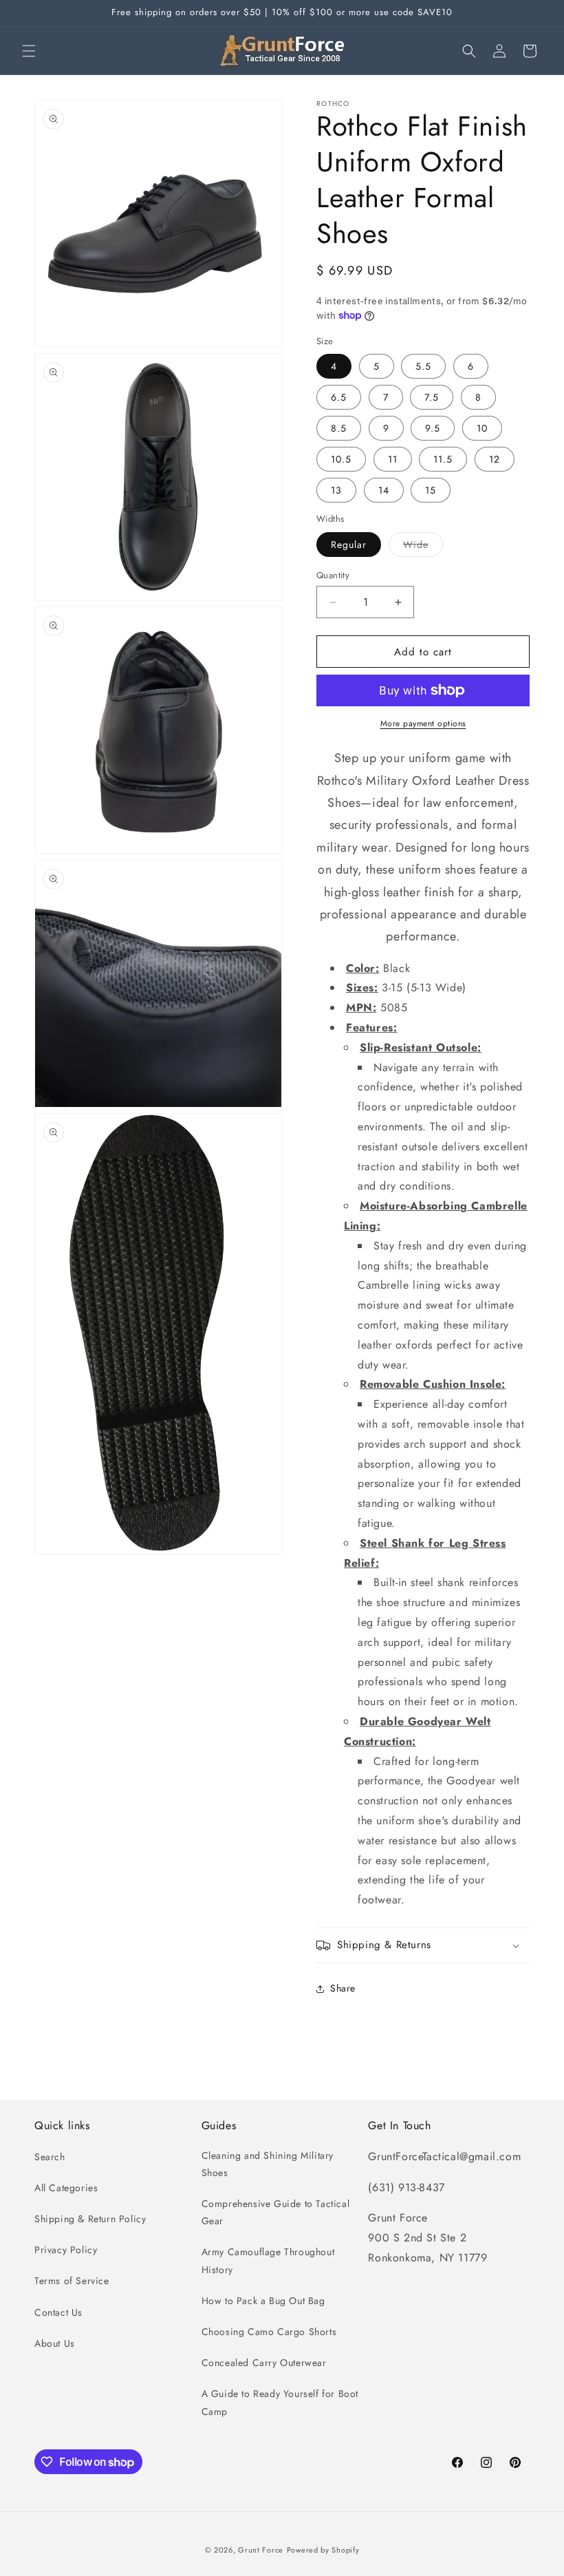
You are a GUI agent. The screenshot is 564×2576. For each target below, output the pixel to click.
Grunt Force (261, 2550)
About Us (55, 2343)
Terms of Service (72, 2281)
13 (336, 490)
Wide (423, 547)
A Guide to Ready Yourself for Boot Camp (280, 2402)
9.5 (433, 428)
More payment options (423, 724)
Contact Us (58, 2312)
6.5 (339, 397)
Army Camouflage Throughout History (268, 2260)
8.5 (339, 428)
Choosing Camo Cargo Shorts (269, 2332)
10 (482, 428)
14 (384, 490)
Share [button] (343, 1988)
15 (431, 490)
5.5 (423, 366)
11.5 (443, 459)
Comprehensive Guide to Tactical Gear (276, 2212)
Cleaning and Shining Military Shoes (268, 2164)
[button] (29, 51)
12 (495, 459)
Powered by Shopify (323, 2550)
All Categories (66, 2188)
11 (393, 459)
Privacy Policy (66, 2250)
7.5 (432, 397)
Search (50, 2157)
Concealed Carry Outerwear (264, 2363)
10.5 (341, 459)
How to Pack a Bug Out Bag (263, 2301)
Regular (349, 545)
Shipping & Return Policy (90, 2219)
